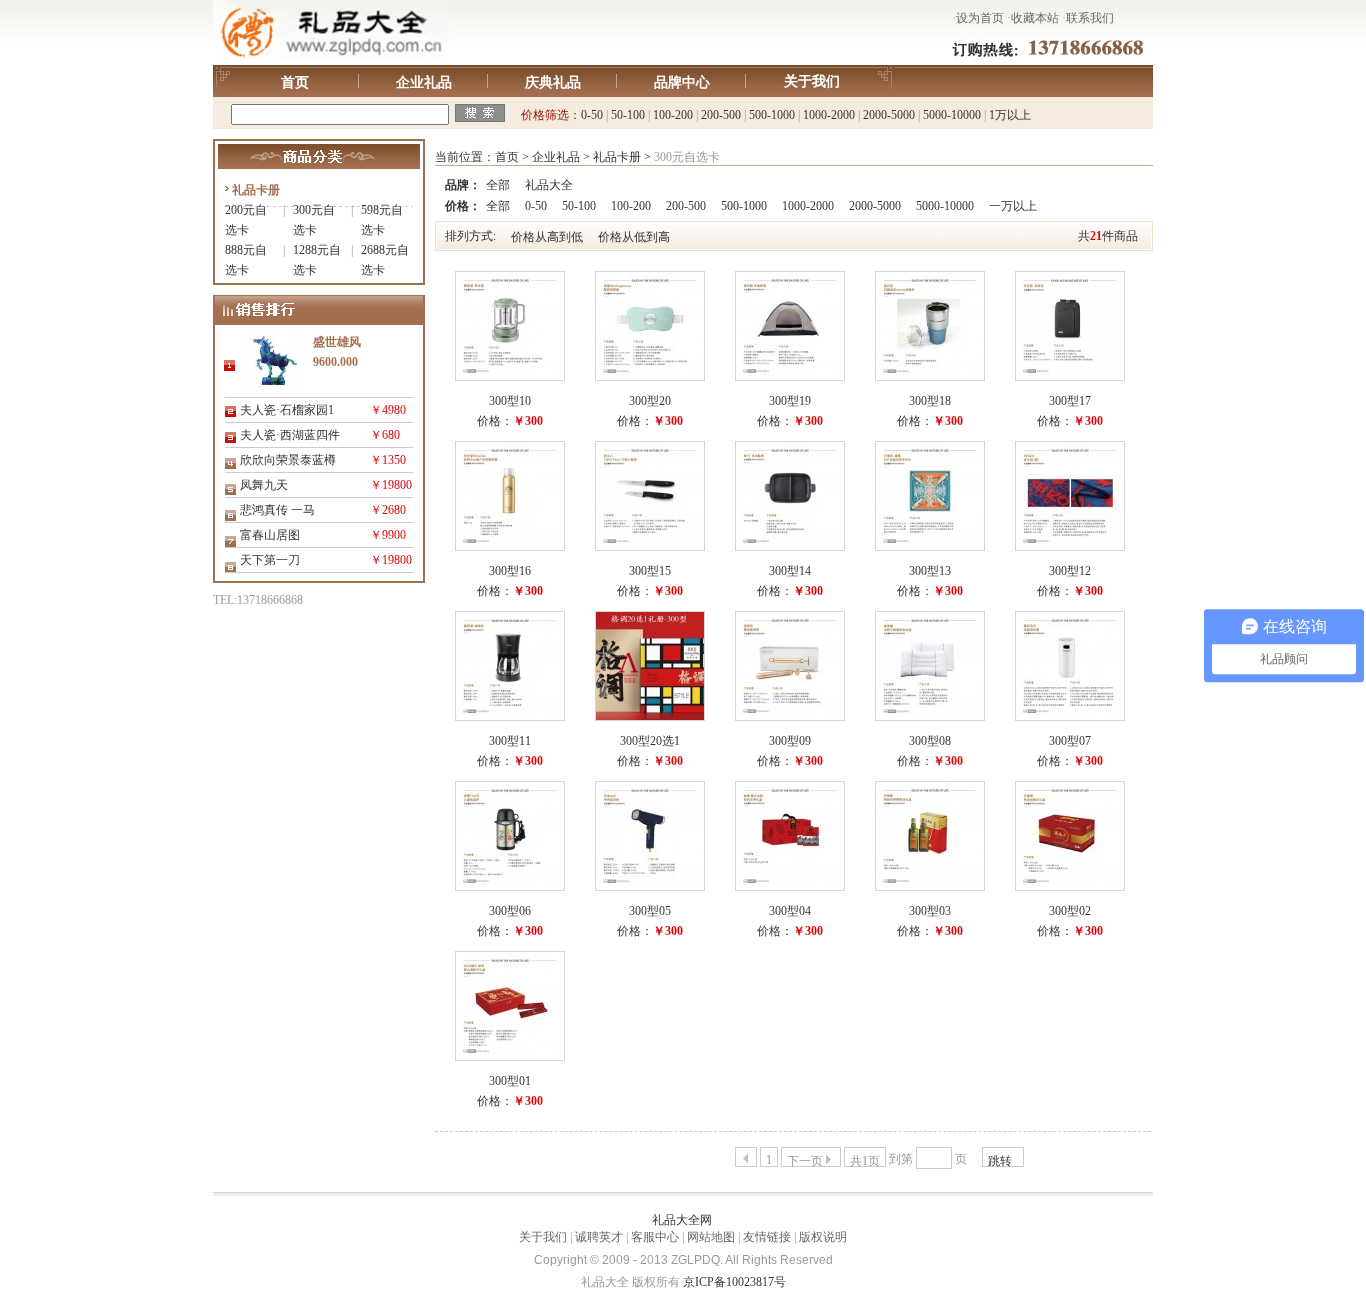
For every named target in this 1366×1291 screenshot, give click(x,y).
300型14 (790, 571)
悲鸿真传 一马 (277, 510)
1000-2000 (829, 115)
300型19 (790, 401)
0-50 (592, 115)
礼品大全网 (682, 1220)
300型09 (790, 741)
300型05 (650, 911)
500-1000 (772, 115)
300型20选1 (650, 741)
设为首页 (980, 18)
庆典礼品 (553, 82)
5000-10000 (952, 115)
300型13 (930, 571)
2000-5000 (889, 115)
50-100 (628, 115)
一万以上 (1013, 206)
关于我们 (812, 81)
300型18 (930, 401)
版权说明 (823, 1237)
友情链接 (767, 1237)
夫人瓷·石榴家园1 (287, 410)
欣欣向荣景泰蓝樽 (288, 460)
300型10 (510, 401)
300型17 (1070, 401)
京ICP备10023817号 (734, 1282)
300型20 (650, 401)
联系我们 (1090, 18)
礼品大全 (549, 185)
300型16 (510, 571)
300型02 (1070, 911)
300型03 (930, 911)
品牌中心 (682, 82)
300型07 (1070, 741)
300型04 (790, 911)
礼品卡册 (256, 190)
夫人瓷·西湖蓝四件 (290, 435)
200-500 (721, 115)
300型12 (1070, 571)
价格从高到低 (547, 237)
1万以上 (1010, 115)
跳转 (1000, 1161)
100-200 (673, 115)
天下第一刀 (270, 560)
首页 (295, 82)
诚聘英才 (599, 1237)
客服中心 (655, 1237)
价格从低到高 (634, 237)
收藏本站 (1035, 18)
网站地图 (711, 1237)
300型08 (930, 741)
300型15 (650, 571)
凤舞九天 (264, 485)
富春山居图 (270, 535)
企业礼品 (424, 82)
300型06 (510, 911)
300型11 (510, 741)
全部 (498, 185)
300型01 (510, 1081)
